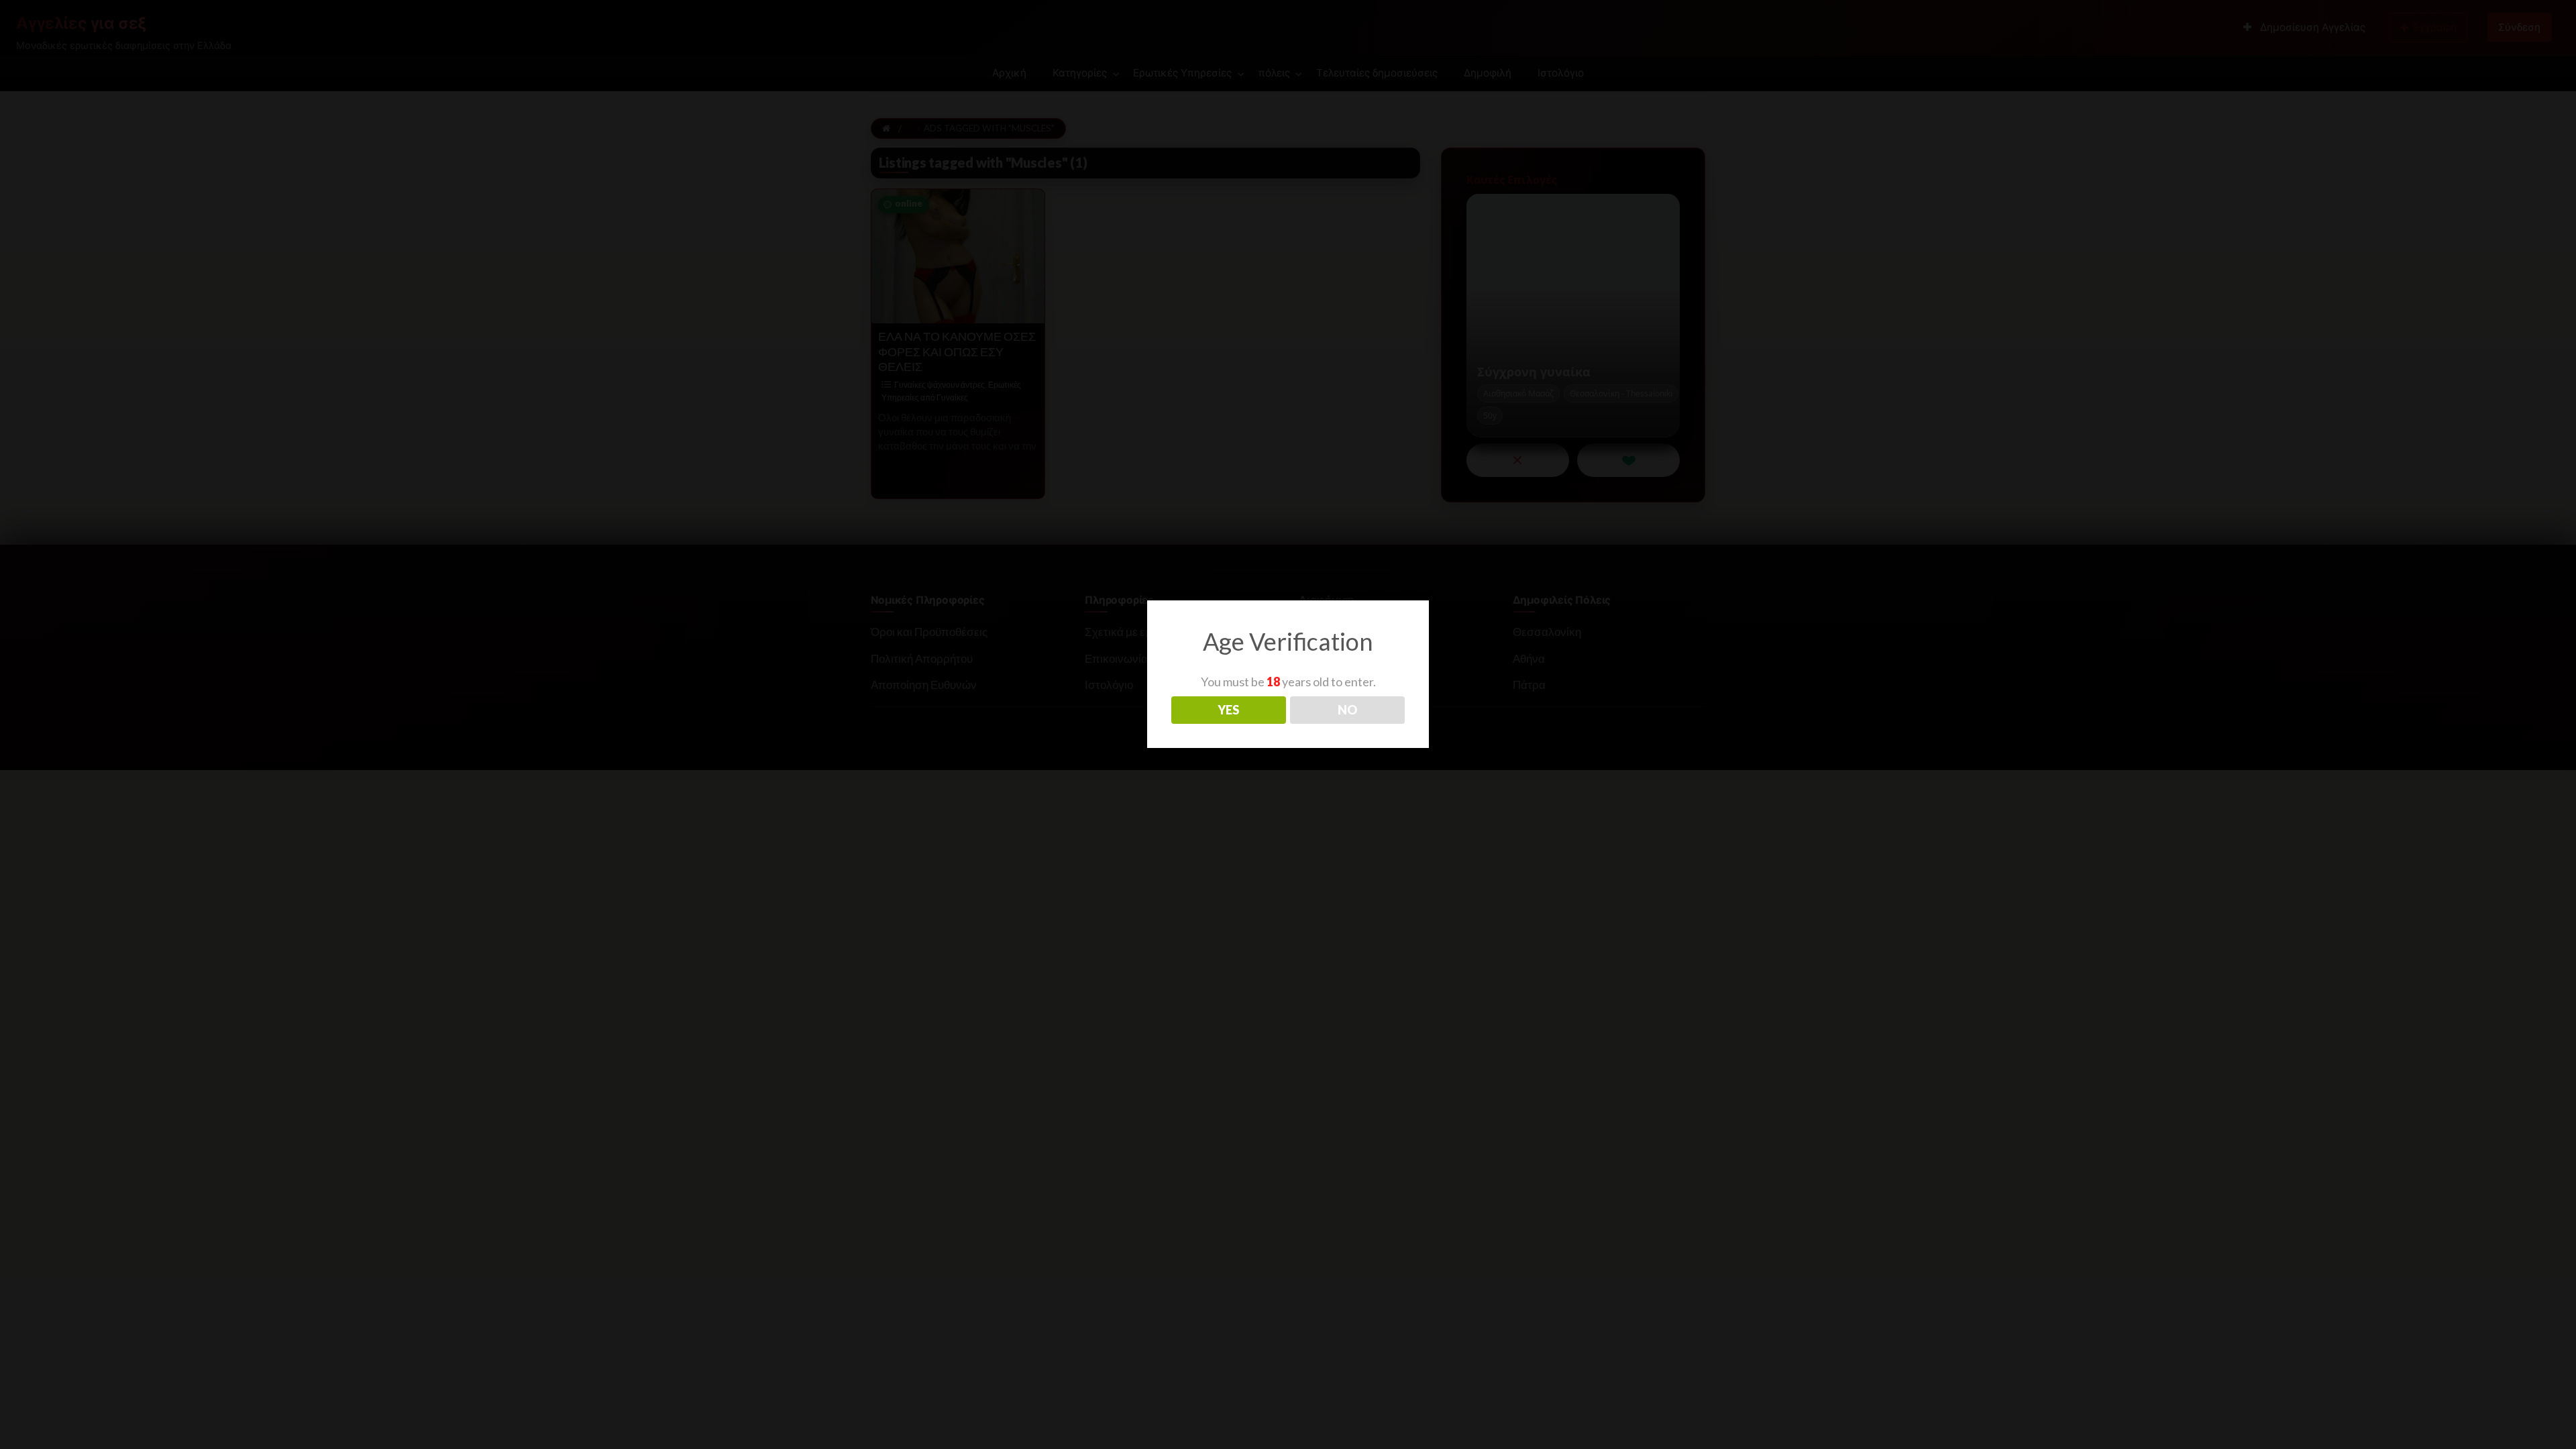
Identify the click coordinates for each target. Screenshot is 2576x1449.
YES (1228, 710)
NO (1347, 710)
